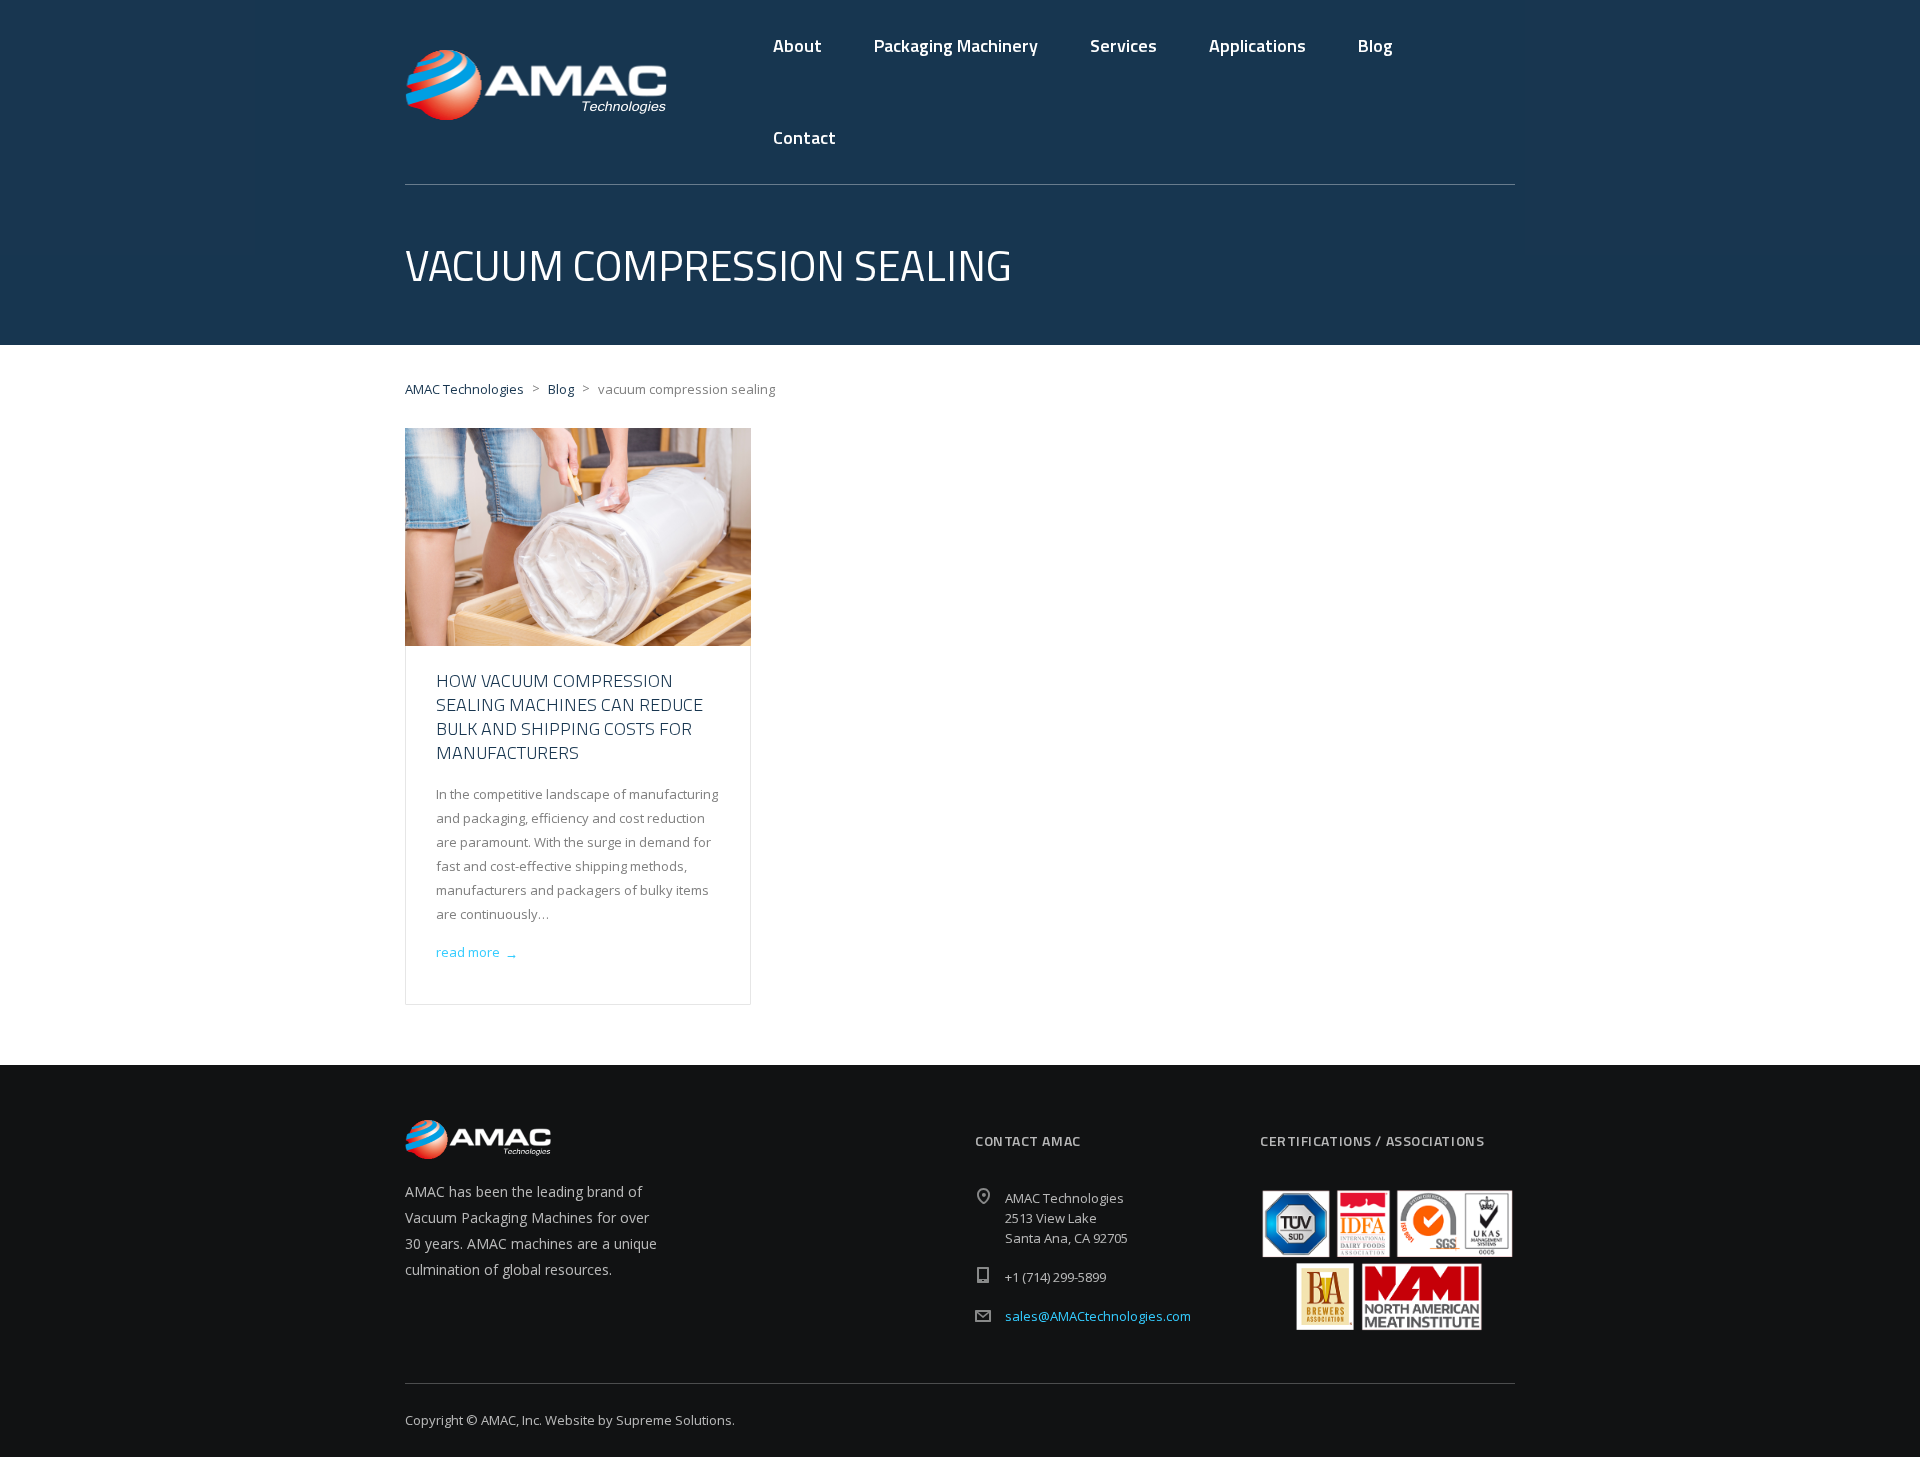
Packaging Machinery (956, 45)
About (797, 45)
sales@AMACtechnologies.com (1098, 1316)
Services (1123, 45)
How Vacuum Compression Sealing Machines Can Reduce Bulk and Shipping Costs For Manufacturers (569, 716)
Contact (804, 137)
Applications (1257, 45)
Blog (1375, 45)
